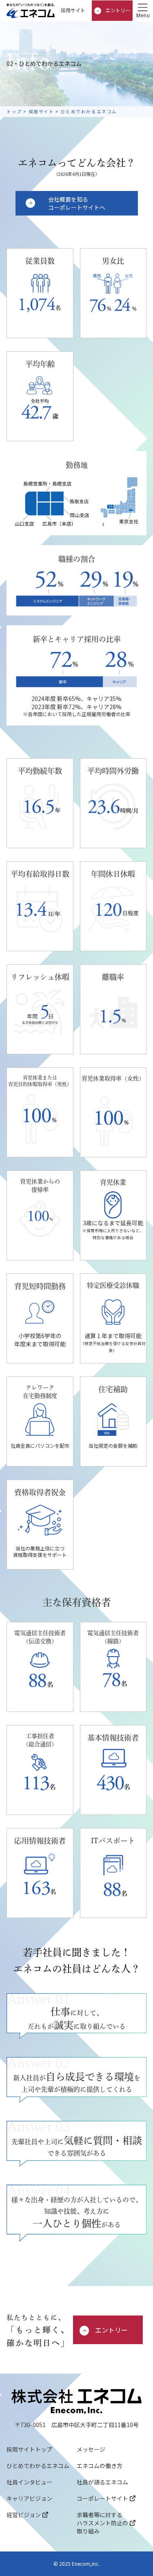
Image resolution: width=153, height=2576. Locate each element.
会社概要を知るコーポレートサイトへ (77, 203)
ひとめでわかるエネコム (38, 2466)
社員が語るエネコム (102, 2482)
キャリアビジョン (29, 2498)
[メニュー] (143, 11)
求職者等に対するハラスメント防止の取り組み (102, 2523)
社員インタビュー (29, 2482)
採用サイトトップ (29, 2449)
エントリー (117, 10)
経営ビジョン (24, 2515)
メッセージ (91, 2449)
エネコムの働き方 (100, 2466)
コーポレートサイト (102, 2498)
